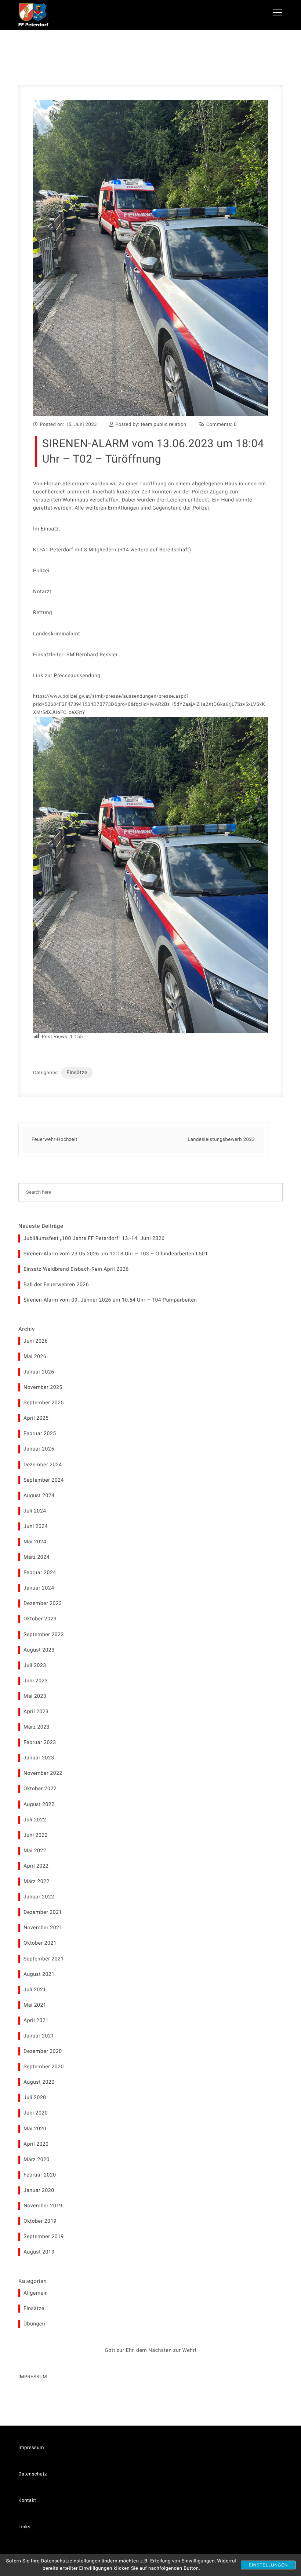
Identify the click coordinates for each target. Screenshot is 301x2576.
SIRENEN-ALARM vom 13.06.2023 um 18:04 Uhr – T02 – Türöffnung (153, 451)
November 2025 (43, 1387)
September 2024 (44, 1480)
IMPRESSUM (33, 2377)
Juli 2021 (35, 1990)
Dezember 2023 (43, 1603)
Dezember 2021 (43, 1912)
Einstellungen (268, 2565)
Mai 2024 (35, 1542)
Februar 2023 (40, 1743)
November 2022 (43, 1773)
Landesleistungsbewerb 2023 (221, 1140)
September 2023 (44, 1635)
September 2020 (44, 2067)
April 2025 (36, 1418)
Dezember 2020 (43, 2051)
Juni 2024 (36, 1526)
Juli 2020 (35, 2098)
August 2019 (39, 2252)
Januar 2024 (39, 1588)
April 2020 (36, 2144)
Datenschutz (33, 2474)
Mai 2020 (35, 2129)
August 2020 (39, 2082)
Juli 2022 (35, 1820)
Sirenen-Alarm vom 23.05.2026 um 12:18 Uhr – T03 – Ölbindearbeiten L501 (116, 1254)
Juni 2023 (36, 1681)
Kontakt (27, 2501)
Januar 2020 (39, 2190)
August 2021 (39, 1974)
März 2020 (37, 2160)
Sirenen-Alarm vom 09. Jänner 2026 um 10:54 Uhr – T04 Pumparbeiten (110, 1300)
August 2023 (39, 1650)
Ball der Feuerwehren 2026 (56, 1285)
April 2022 (36, 1866)
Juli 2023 (35, 1665)
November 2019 (43, 2206)
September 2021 (44, 1959)
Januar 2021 (39, 2036)
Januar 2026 (39, 1372)
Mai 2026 (35, 1357)
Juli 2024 (35, 1511)
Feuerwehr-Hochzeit (55, 1140)
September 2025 (44, 1403)
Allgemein (36, 2293)
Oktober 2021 (40, 1943)
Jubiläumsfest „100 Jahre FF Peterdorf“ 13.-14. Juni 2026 (94, 1238)
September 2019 (44, 2237)
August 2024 (39, 1496)
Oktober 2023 (40, 1619)
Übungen (34, 2324)
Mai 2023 (35, 1696)
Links (24, 2527)
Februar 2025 (40, 1434)
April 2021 (36, 2021)
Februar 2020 (40, 2175)
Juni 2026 (36, 1341)
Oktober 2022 (40, 1789)
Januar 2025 (39, 1449)
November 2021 (43, 1928)
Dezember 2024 (43, 1465)
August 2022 (39, 1805)
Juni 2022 (36, 1835)
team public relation (163, 425)
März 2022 (37, 1882)
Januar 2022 (39, 1897)
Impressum (31, 2448)
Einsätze (77, 1073)
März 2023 (37, 1727)
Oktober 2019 (40, 2221)
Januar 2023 (39, 1758)
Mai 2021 (35, 2005)
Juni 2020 (36, 2113)
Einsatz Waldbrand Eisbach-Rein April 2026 (76, 1269)
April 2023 (36, 1712)
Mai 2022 (35, 1851)
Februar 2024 (40, 1573)
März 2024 (37, 1557)
